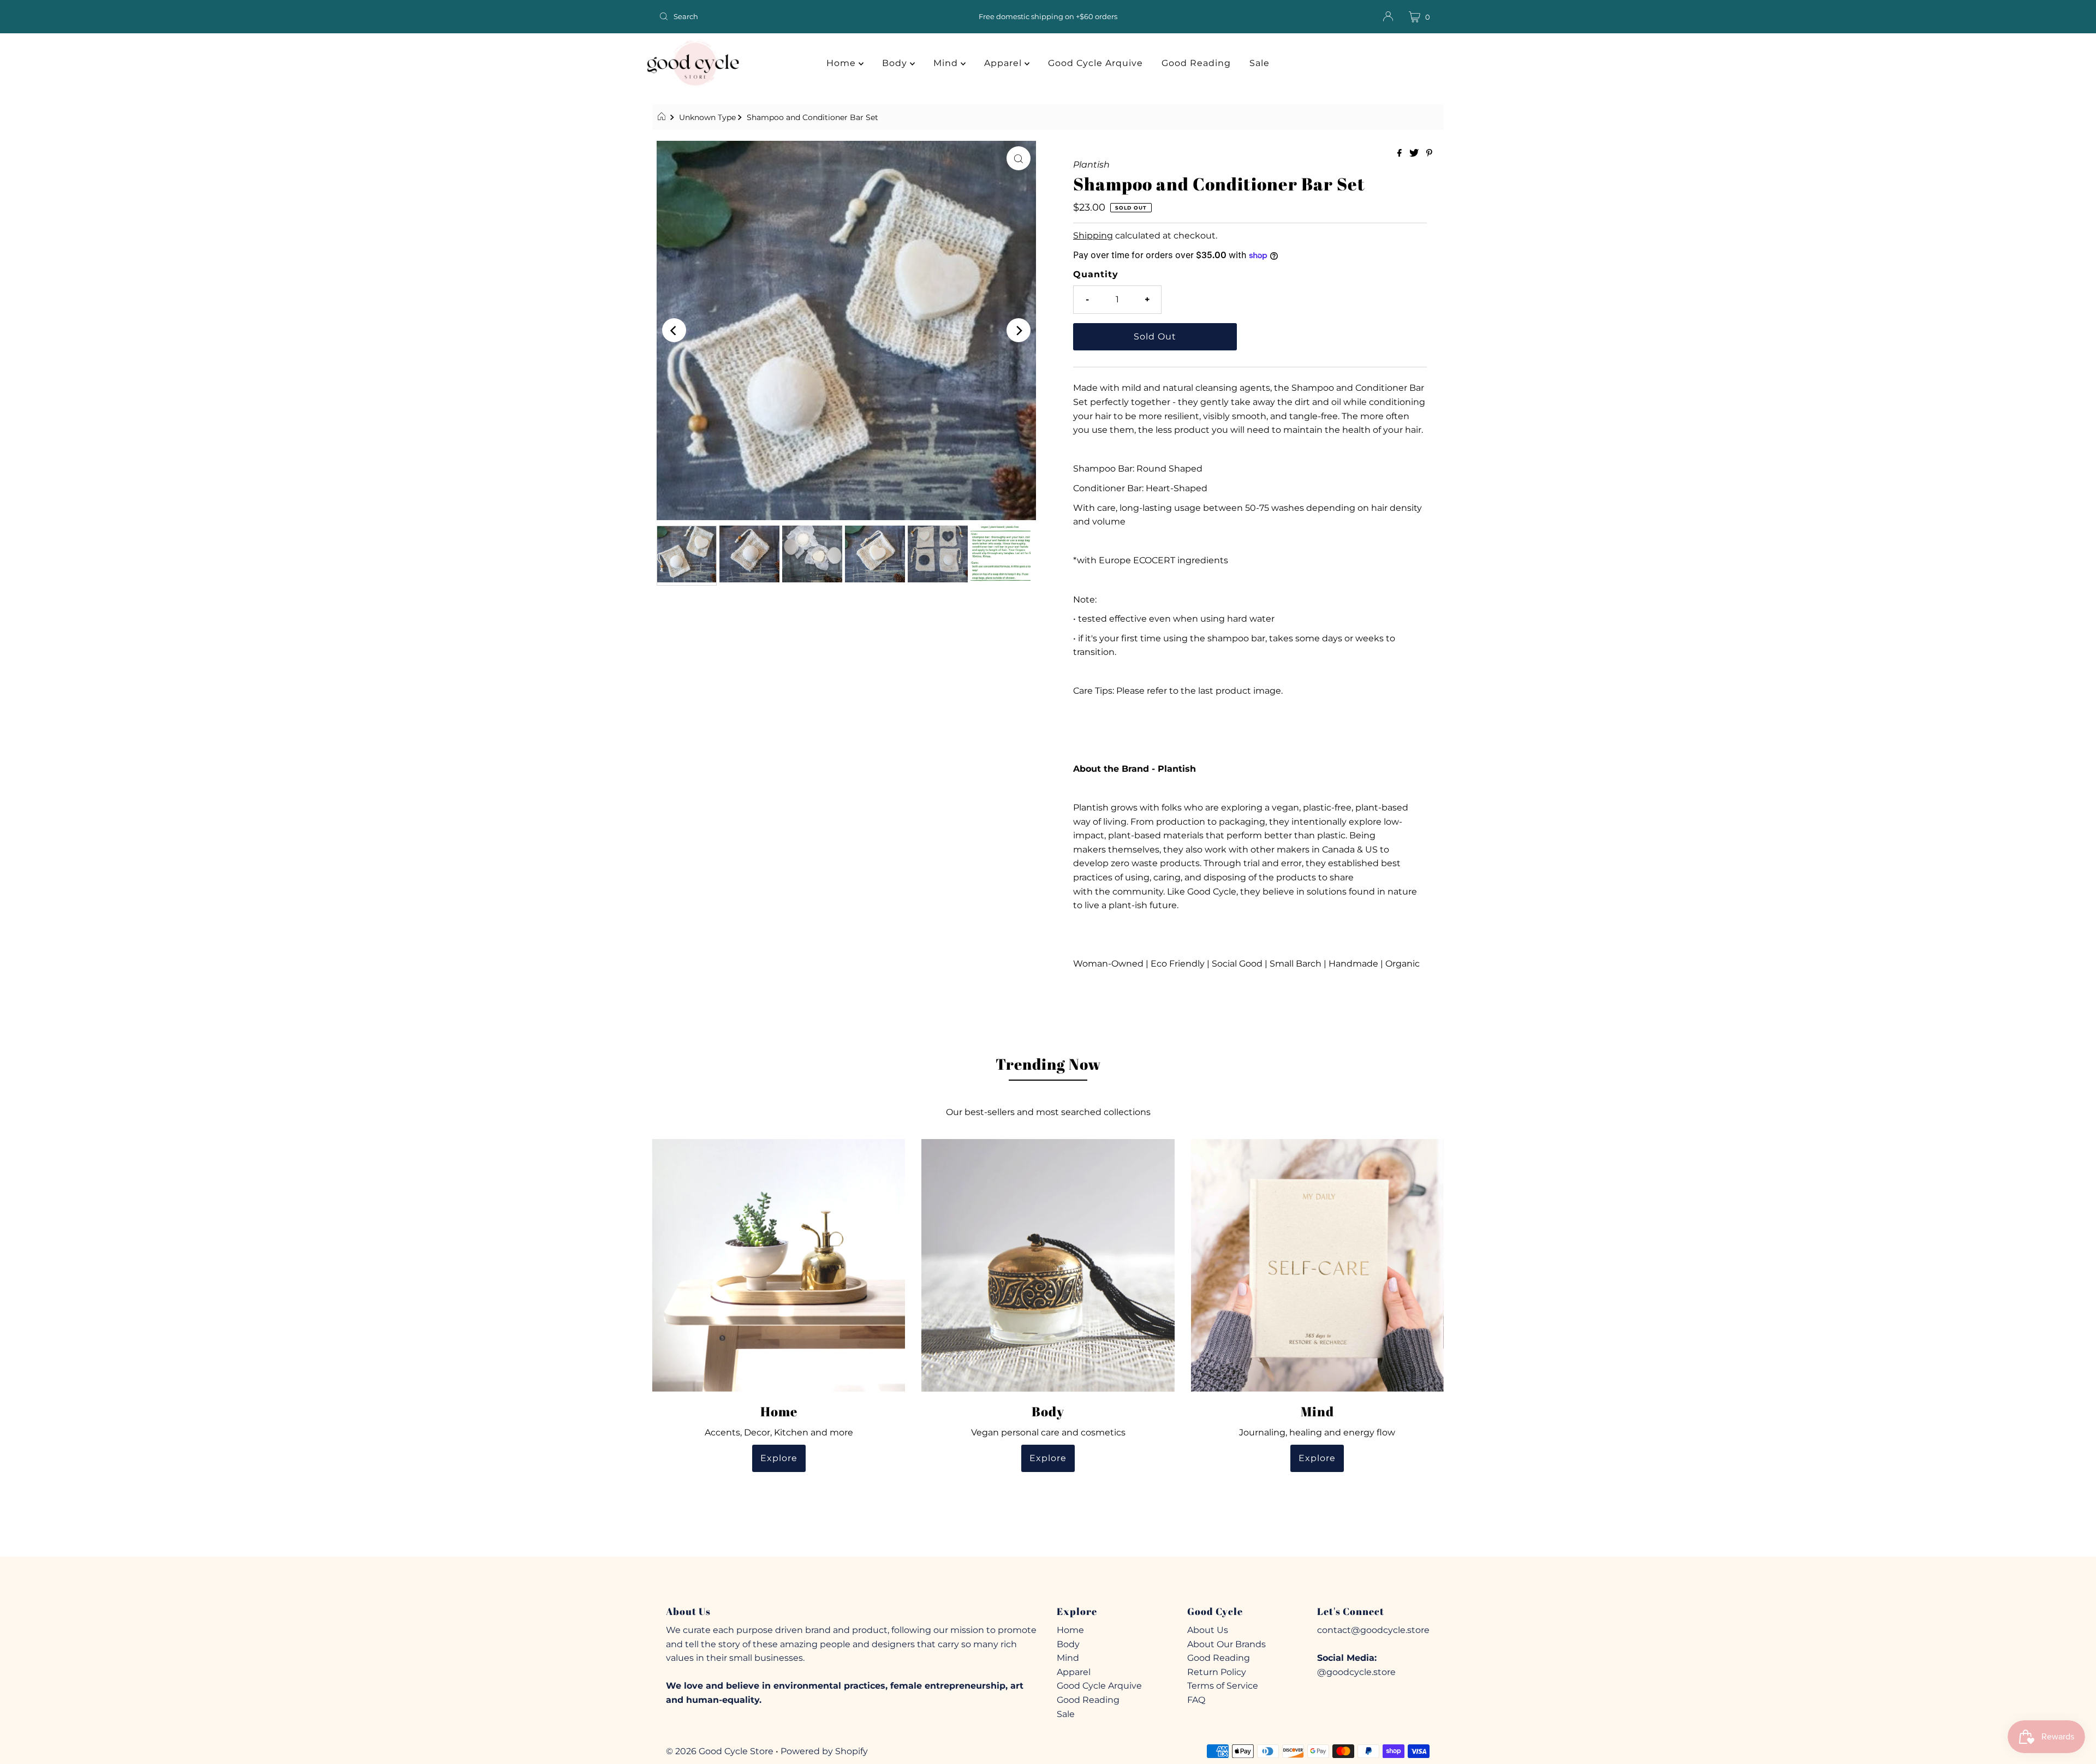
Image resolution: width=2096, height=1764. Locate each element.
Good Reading (1196, 63)
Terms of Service (1223, 1686)
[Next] (1019, 330)
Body (896, 63)
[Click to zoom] (1019, 158)
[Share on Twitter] (1415, 154)
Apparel (1004, 63)
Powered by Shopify (824, 1751)
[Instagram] (1047, 1580)
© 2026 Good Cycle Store (720, 1751)
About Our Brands (1226, 1644)
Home (842, 63)
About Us (1208, 1630)
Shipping (1093, 236)
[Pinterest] (1067, 1580)
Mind (947, 63)
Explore (779, 1458)
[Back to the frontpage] (663, 117)
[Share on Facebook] (1401, 154)
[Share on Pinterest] (1429, 154)
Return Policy (1217, 1672)
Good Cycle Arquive (1095, 63)
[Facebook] (1028, 1580)
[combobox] (783, 16)
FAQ (1196, 1700)
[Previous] (674, 330)
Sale (1260, 63)
